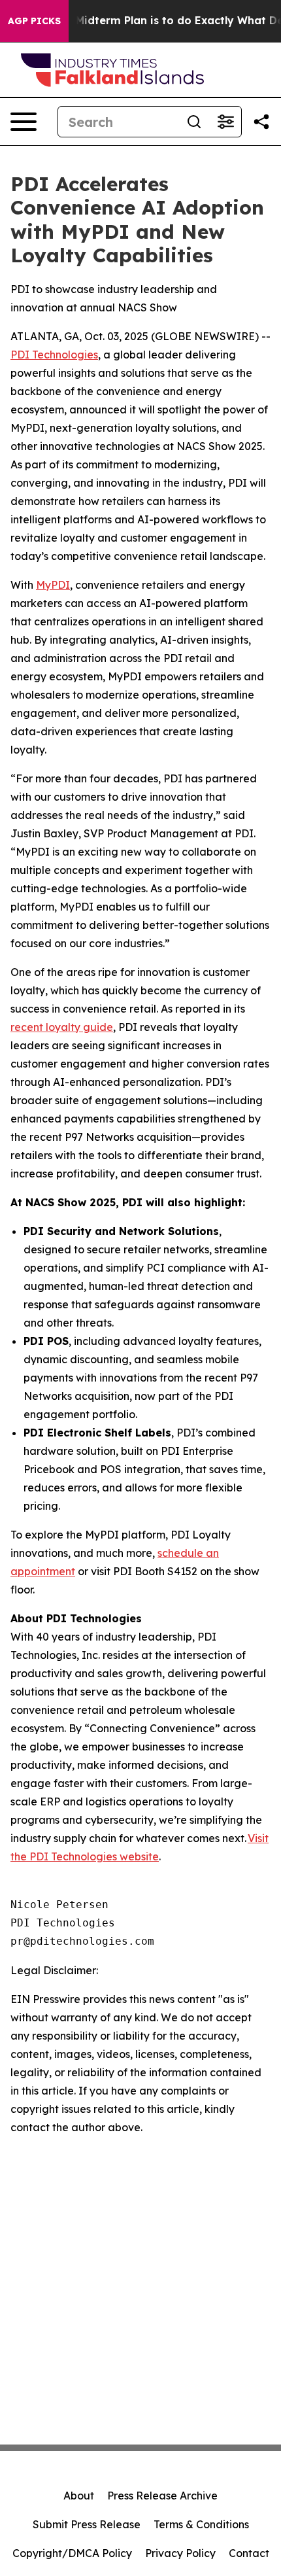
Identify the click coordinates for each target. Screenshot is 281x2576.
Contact (249, 2553)
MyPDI (53, 585)
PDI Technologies (54, 355)
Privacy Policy (180, 2553)
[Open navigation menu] (24, 122)
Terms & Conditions (201, 2524)
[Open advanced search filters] (225, 122)
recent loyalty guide (62, 1027)
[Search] (194, 122)
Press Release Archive (162, 2496)
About (79, 2496)
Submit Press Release (87, 2524)
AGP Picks (34, 21)
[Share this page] (261, 122)
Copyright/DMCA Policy (72, 2553)
